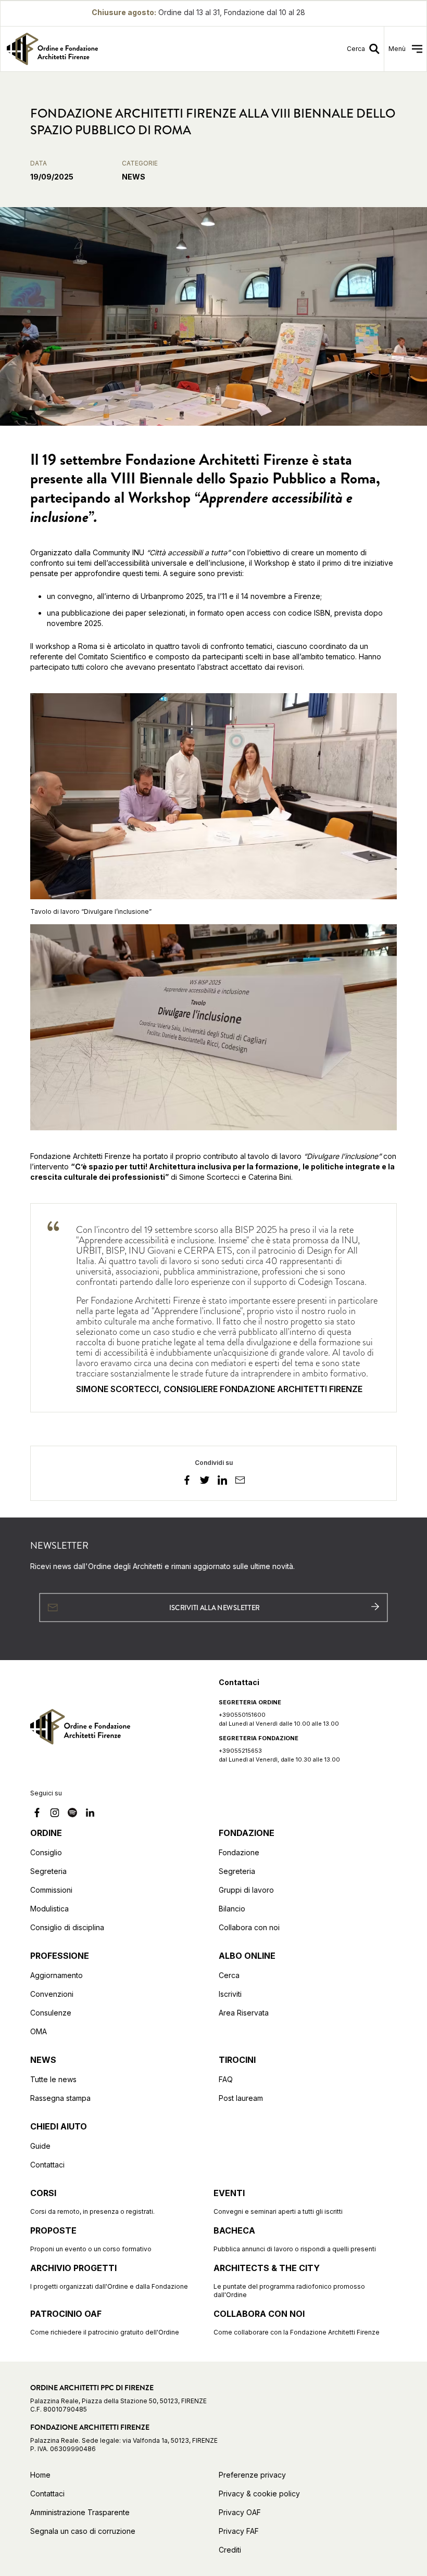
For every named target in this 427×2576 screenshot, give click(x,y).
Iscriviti (230, 1994)
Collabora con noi (249, 1927)
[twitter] (205, 1482)
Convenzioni (52, 1994)
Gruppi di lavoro (246, 1890)
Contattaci (47, 2165)
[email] (240, 1482)
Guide (40, 2146)
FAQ (226, 2079)
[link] (104, 49)
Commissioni (51, 1890)
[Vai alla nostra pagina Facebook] (37, 1814)
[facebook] (187, 1482)
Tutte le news (53, 2079)
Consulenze (51, 2013)
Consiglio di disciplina (67, 1927)
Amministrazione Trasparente (80, 2512)
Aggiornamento (56, 1975)
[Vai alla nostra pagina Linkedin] (90, 1814)
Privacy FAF (239, 2531)
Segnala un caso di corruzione (83, 2531)
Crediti (230, 2550)
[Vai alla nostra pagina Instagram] (55, 1814)
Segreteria (48, 1871)
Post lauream (241, 2098)
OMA (39, 2031)
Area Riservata (244, 2013)
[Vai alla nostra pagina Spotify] (72, 1814)
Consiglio (46, 1852)
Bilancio (232, 1909)
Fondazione (239, 1852)
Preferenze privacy (252, 2475)
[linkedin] (222, 1482)
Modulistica (49, 1909)
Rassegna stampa (60, 2098)
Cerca (229, 1975)
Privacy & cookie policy (259, 2494)
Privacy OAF (240, 2512)
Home (40, 2475)
